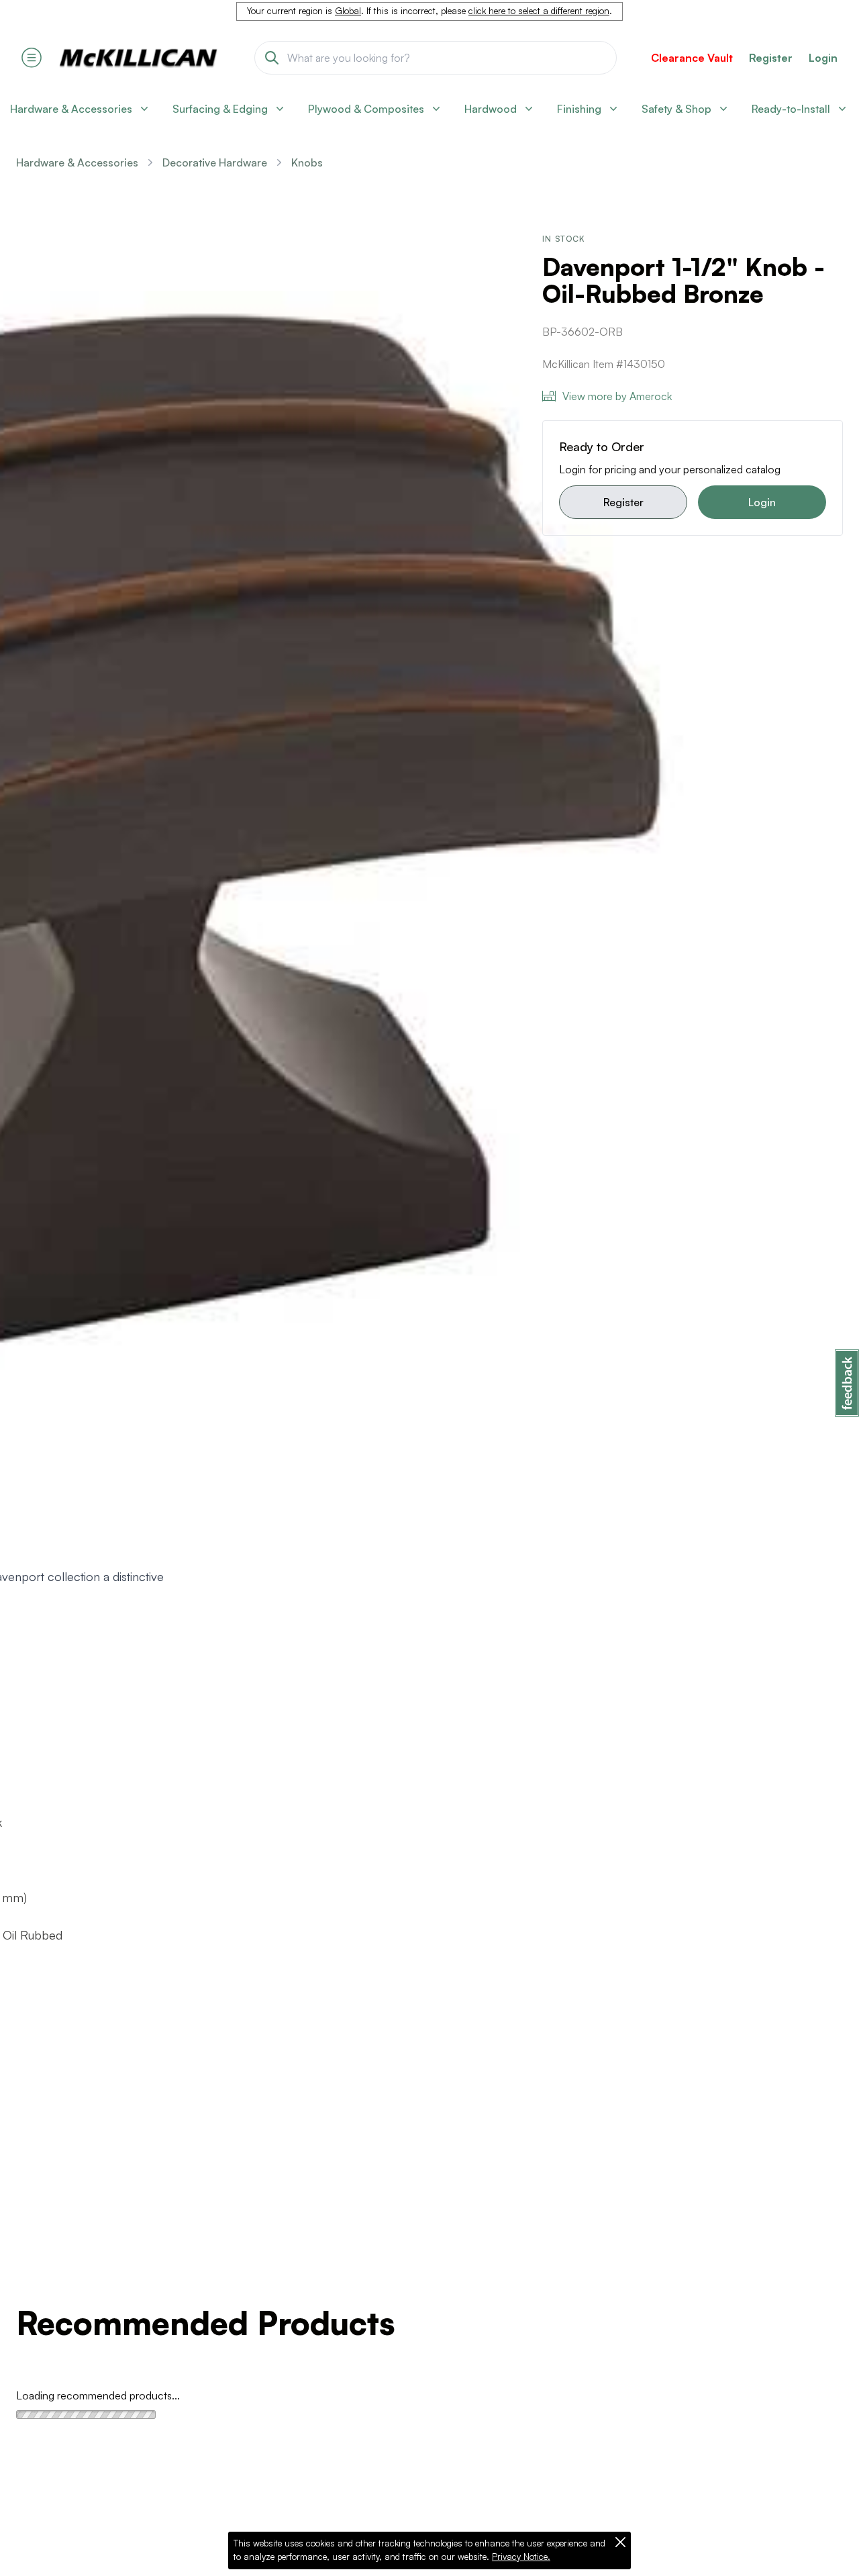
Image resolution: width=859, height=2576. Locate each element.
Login (823, 58)
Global (348, 11)
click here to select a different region (539, 11)
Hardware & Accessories (77, 162)
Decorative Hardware (215, 162)
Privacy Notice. (521, 2557)
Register (623, 502)
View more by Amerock (617, 396)
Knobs (307, 162)
